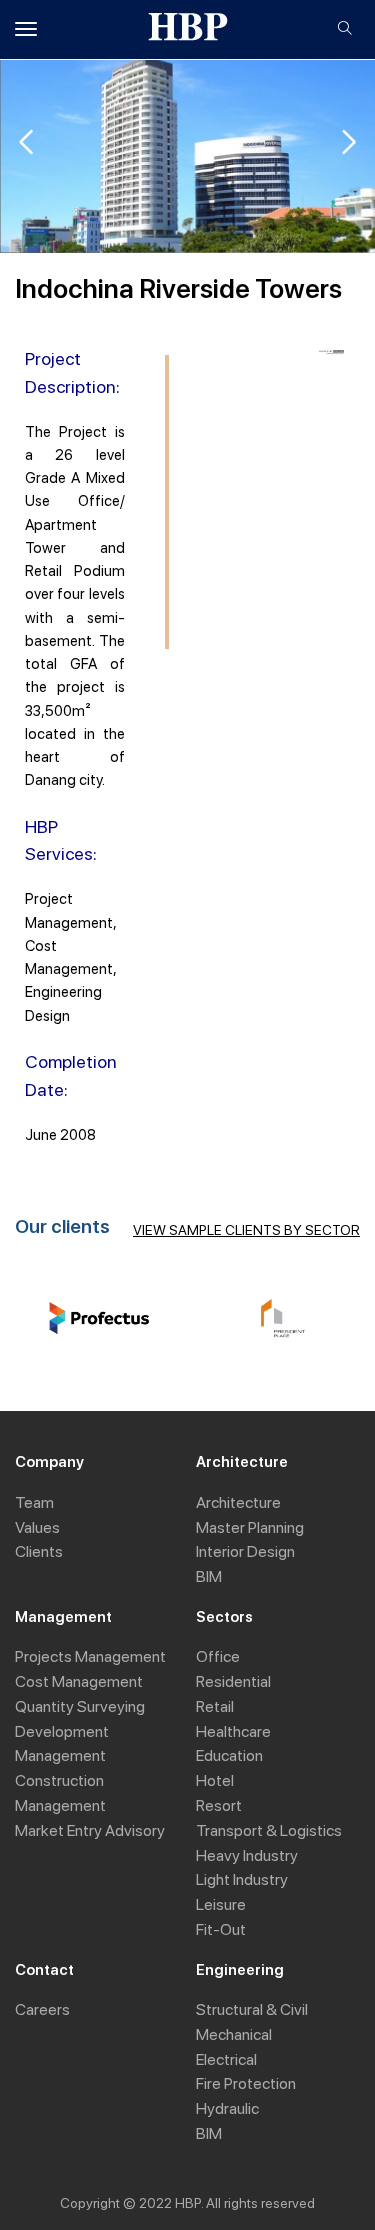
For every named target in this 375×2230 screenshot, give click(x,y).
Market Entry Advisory (90, 1830)
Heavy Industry (247, 1855)
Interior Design (245, 1551)
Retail (215, 1706)
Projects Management (90, 1656)
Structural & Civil (252, 2009)
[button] (349, 142)
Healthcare (233, 1731)
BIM (209, 1576)
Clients (39, 1551)
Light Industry (242, 1879)
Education (229, 1755)
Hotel (215, 1780)
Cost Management (79, 1681)
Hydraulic (227, 2108)
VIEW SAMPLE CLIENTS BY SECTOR (246, 1230)
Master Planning (250, 1527)
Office (218, 1656)
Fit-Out (221, 1929)
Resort (219, 1805)
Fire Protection (246, 2083)
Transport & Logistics (269, 1830)
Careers (42, 2009)
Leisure (221, 1904)
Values (37, 1527)
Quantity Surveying (80, 1706)
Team (34, 1502)
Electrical (226, 2059)
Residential (233, 1681)
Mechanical (234, 2034)
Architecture (238, 1502)
